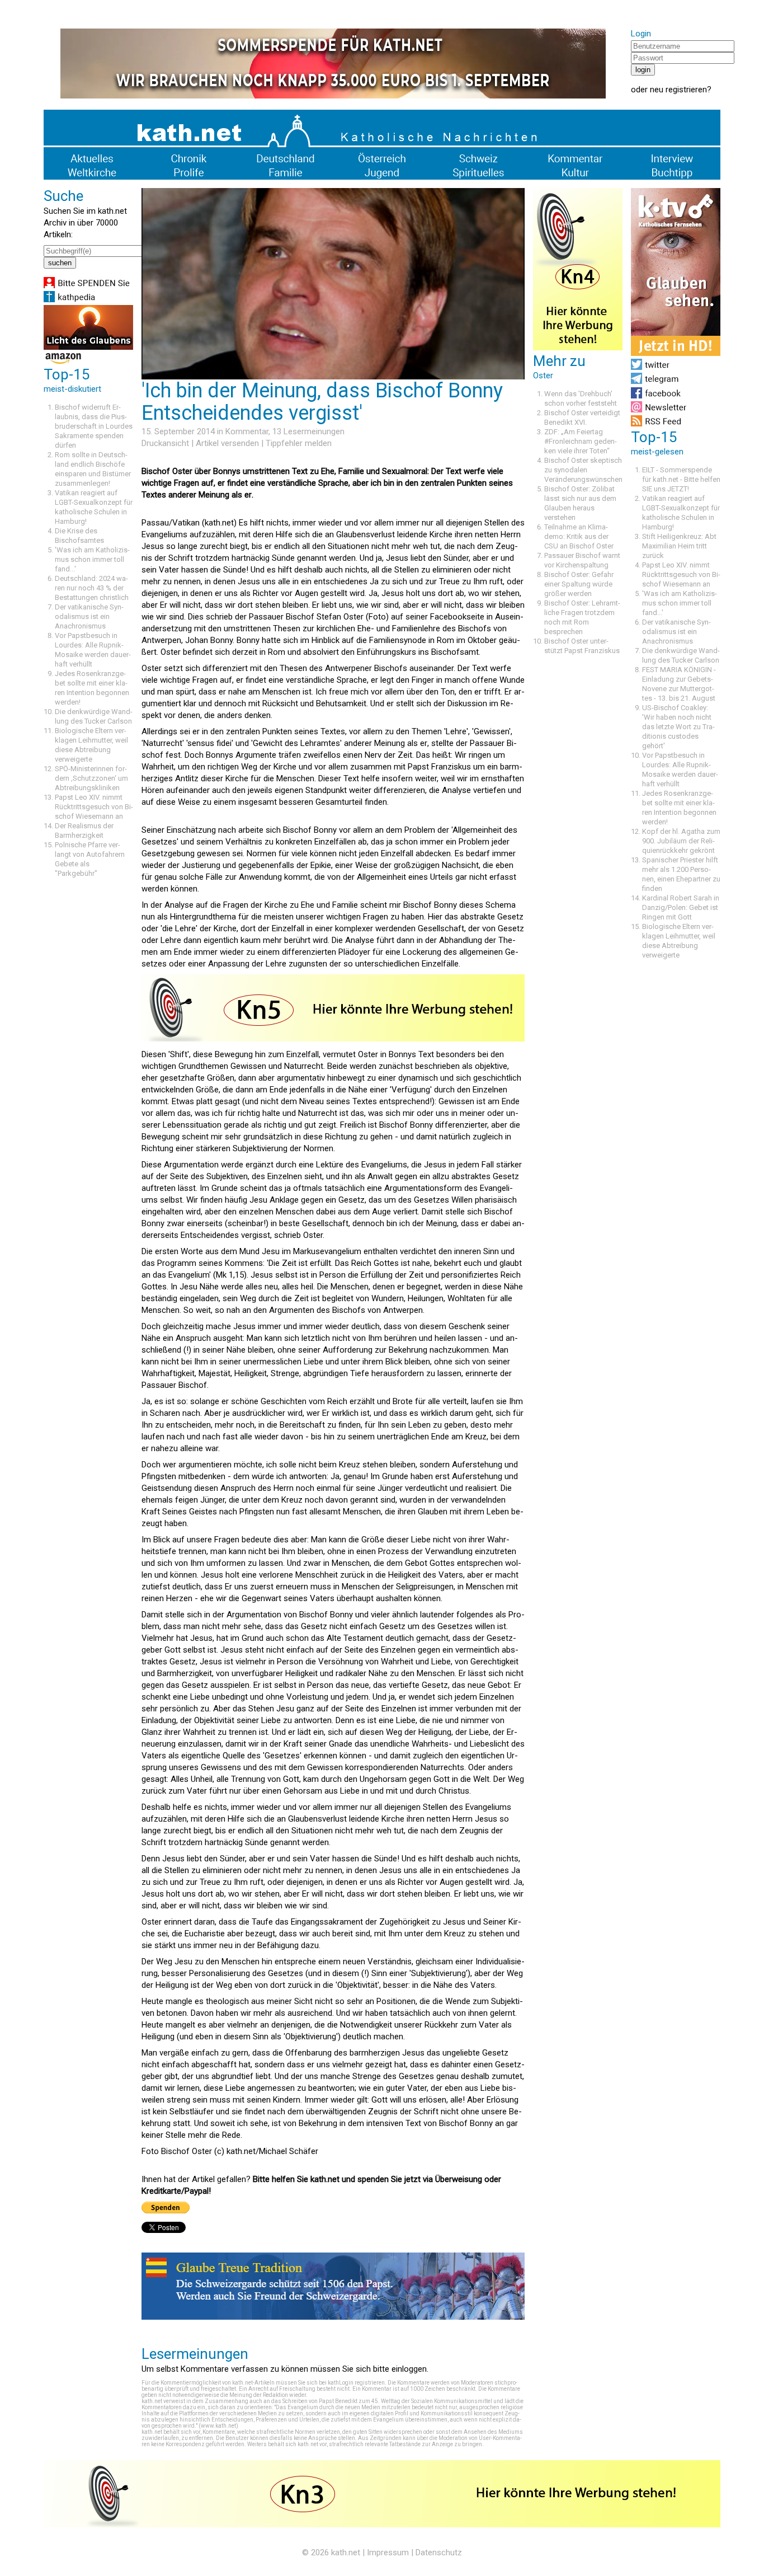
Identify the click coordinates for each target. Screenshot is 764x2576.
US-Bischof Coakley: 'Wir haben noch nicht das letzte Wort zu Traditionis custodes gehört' (678, 727)
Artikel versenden (227, 443)
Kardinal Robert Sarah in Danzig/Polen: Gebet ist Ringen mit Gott (681, 907)
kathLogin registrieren (356, 2383)
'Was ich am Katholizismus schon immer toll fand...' (92, 559)
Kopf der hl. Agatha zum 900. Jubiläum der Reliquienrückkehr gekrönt (681, 841)
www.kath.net (218, 2426)
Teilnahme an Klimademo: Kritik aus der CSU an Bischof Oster (579, 536)
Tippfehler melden (299, 443)
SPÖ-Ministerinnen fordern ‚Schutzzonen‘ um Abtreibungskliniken (91, 778)
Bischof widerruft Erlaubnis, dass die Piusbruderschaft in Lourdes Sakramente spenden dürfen (94, 426)
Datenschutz (439, 2552)
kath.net (346, 2552)
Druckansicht (165, 443)
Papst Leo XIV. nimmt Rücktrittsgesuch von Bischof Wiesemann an (94, 807)
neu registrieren (678, 90)
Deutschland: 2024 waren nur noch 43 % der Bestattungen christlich (92, 588)
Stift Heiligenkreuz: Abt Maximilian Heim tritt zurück (679, 546)
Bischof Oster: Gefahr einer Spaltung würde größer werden (579, 584)
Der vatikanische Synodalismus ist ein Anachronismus (89, 616)
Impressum (388, 2552)
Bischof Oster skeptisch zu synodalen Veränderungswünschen (583, 470)
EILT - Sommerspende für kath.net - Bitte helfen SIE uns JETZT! (681, 479)
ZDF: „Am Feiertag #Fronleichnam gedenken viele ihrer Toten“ (581, 441)
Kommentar (247, 431)
